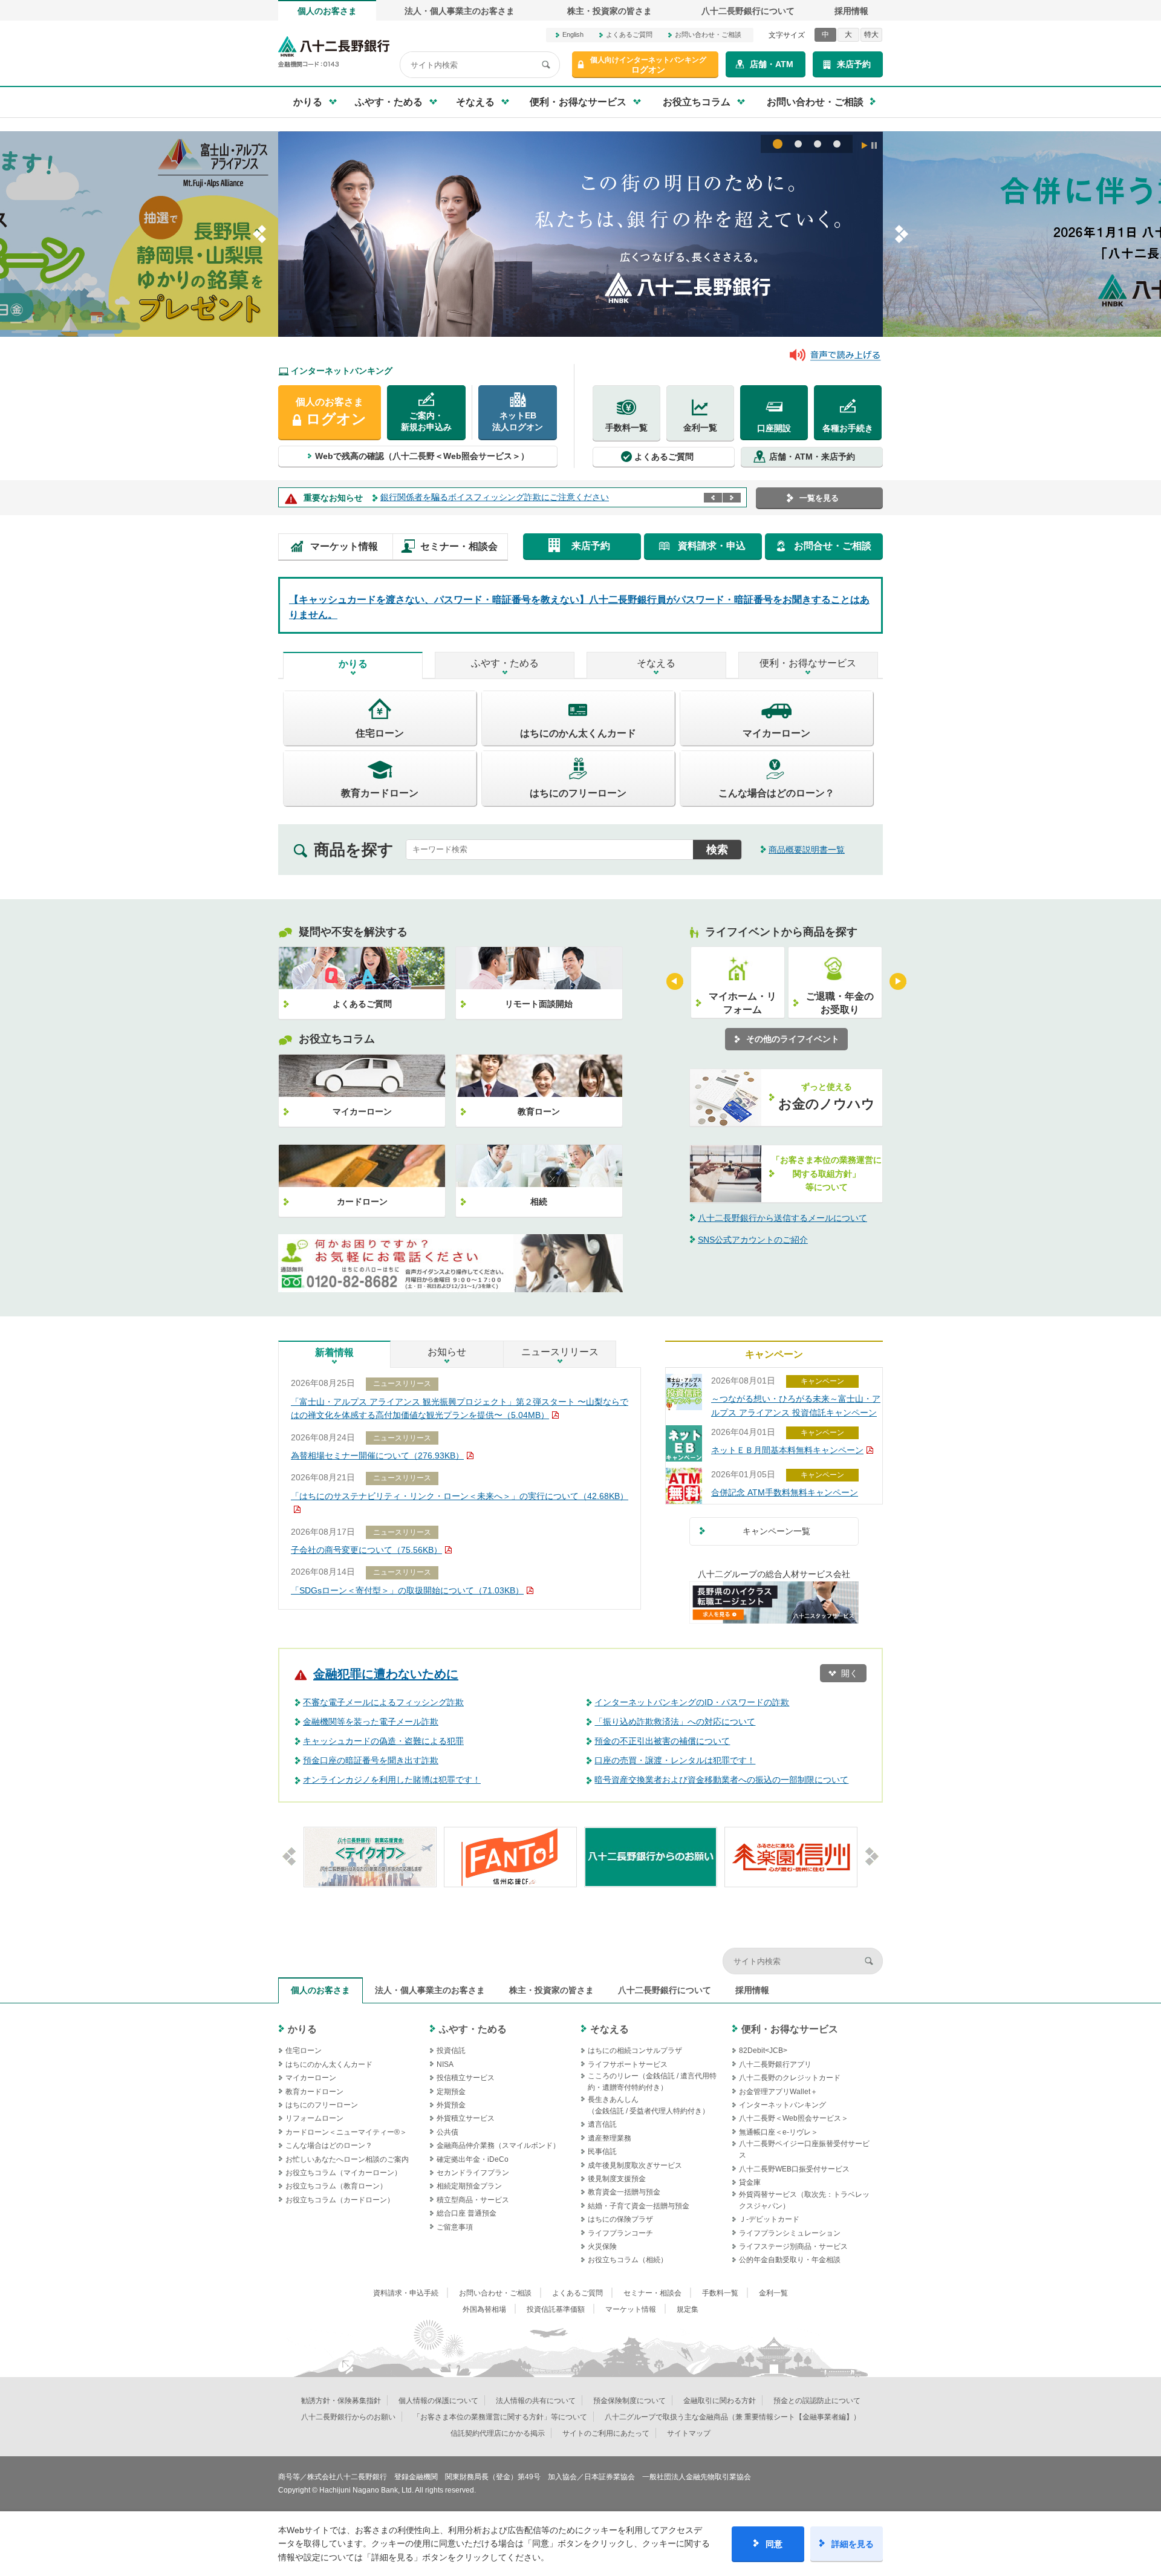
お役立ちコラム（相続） (628, 2260)
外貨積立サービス (466, 2118)
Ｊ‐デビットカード (769, 2219)
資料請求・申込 (712, 546)
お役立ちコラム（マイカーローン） (343, 2173)
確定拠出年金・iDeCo (473, 2159)
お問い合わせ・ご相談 (708, 34)
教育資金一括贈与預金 (624, 2192)
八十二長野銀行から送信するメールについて (782, 1218)
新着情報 (334, 1352)
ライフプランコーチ (620, 2233)
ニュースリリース (560, 1352)
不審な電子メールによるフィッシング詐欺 (383, 1702)
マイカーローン (311, 2078)
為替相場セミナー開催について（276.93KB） (377, 1456)
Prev (713, 498)
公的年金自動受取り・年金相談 (790, 2260)
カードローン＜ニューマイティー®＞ (346, 2132)
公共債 (447, 2132)
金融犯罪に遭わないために (386, 1674)
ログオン (648, 65)
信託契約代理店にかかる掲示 (498, 2433)
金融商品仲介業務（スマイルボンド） (498, 2145)
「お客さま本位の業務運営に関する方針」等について (500, 2417)
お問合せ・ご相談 (833, 546)
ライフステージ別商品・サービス (793, 2246)
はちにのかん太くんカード (329, 2064)
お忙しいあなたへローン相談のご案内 (347, 2159)
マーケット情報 (344, 546)
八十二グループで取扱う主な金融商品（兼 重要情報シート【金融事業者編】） (733, 2417)
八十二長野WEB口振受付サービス (794, 2169)
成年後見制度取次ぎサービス (635, 2165)
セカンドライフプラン (473, 2173)
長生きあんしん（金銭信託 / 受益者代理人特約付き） (649, 2105)
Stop (874, 145)
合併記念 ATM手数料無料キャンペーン (785, 1492)
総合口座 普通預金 (467, 2213)
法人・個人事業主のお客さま (460, 11)
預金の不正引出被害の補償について (662, 1741)
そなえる (656, 663)
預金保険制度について (629, 2401)
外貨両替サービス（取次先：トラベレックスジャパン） (804, 2200)
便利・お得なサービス (808, 663)
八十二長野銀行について (748, 11)
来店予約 (854, 64)
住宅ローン (304, 2051)
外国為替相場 (484, 2309)
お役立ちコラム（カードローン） (340, 2200)
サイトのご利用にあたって (606, 2433)
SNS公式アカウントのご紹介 (753, 1240)
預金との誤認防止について (817, 2401)
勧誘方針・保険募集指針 (341, 2401)
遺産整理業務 (610, 2138)
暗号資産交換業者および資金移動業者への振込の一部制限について (721, 1780)
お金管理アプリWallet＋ (778, 2092)
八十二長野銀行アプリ (775, 2064)
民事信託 (602, 2152)
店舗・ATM (772, 64)
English (573, 34)
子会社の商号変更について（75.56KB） (366, 1550)
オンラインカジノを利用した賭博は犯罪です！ (392, 1780)
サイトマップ (689, 2433)
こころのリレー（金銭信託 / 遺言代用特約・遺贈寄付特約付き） (652, 2082)
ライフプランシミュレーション (790, 2233)
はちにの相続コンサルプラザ (635, 2051)
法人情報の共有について (536, 2401)
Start (865, 145)
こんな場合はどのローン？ (329, 2145)
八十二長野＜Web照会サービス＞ (794, 2118)
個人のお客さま (327, 11)
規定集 (688, 2309)
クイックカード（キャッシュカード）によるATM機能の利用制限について (520, 497)
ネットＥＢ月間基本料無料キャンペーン (787, 1450)
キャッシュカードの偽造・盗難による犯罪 (383, 1741)
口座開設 (774, 428)
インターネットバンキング (782, 2105)
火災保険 (602, 2246)
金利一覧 (700, 428)
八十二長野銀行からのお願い (348, 2417)
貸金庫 (750, 2182)
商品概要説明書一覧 (807, 850)
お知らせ (447, 1352)
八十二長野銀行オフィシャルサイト (334, 52)
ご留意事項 (455, 2227)
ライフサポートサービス (628, 2064)
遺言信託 (602, 2124)
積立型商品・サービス (473, 2200)
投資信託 (451, 2051)
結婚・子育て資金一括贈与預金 (639, 2206)
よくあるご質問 (629, 34)
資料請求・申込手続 (406, 2293)
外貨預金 (451, 2105)
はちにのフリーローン (322, 2105)
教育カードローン (314, 2092)
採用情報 (851, 11)
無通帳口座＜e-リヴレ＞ (779, 2132)
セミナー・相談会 (459, 546)
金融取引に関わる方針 (720, 2401)
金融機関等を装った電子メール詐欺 (371, 1722)
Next (732, 498)
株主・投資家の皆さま (610, 11)
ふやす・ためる (505, 663)
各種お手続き (848, 428)
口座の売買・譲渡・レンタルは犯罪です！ (675, 1760)
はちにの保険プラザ (620, 2219)
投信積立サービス (466, 2078)
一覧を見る (819, 498)
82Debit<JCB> (763, 2051)
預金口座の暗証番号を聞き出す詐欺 (371, 1760)
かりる (353, 664)
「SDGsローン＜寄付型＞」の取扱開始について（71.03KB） (407, 1590)
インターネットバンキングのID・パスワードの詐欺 (692, 1702)
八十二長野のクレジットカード (790, 2078)
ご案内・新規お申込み (426, 421)
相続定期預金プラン (469, 2186)
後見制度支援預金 (617, 2179)
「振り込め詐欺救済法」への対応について (675, 1722)
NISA (445, 2064)
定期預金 (451, 2092)
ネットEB (518, 421)
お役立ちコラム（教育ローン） (336, 2186)
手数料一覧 (626, 428)
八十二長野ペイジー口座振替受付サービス (804, 2149)
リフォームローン (314, 2118)
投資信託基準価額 (556, 2309)
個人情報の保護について (438, 2401)
